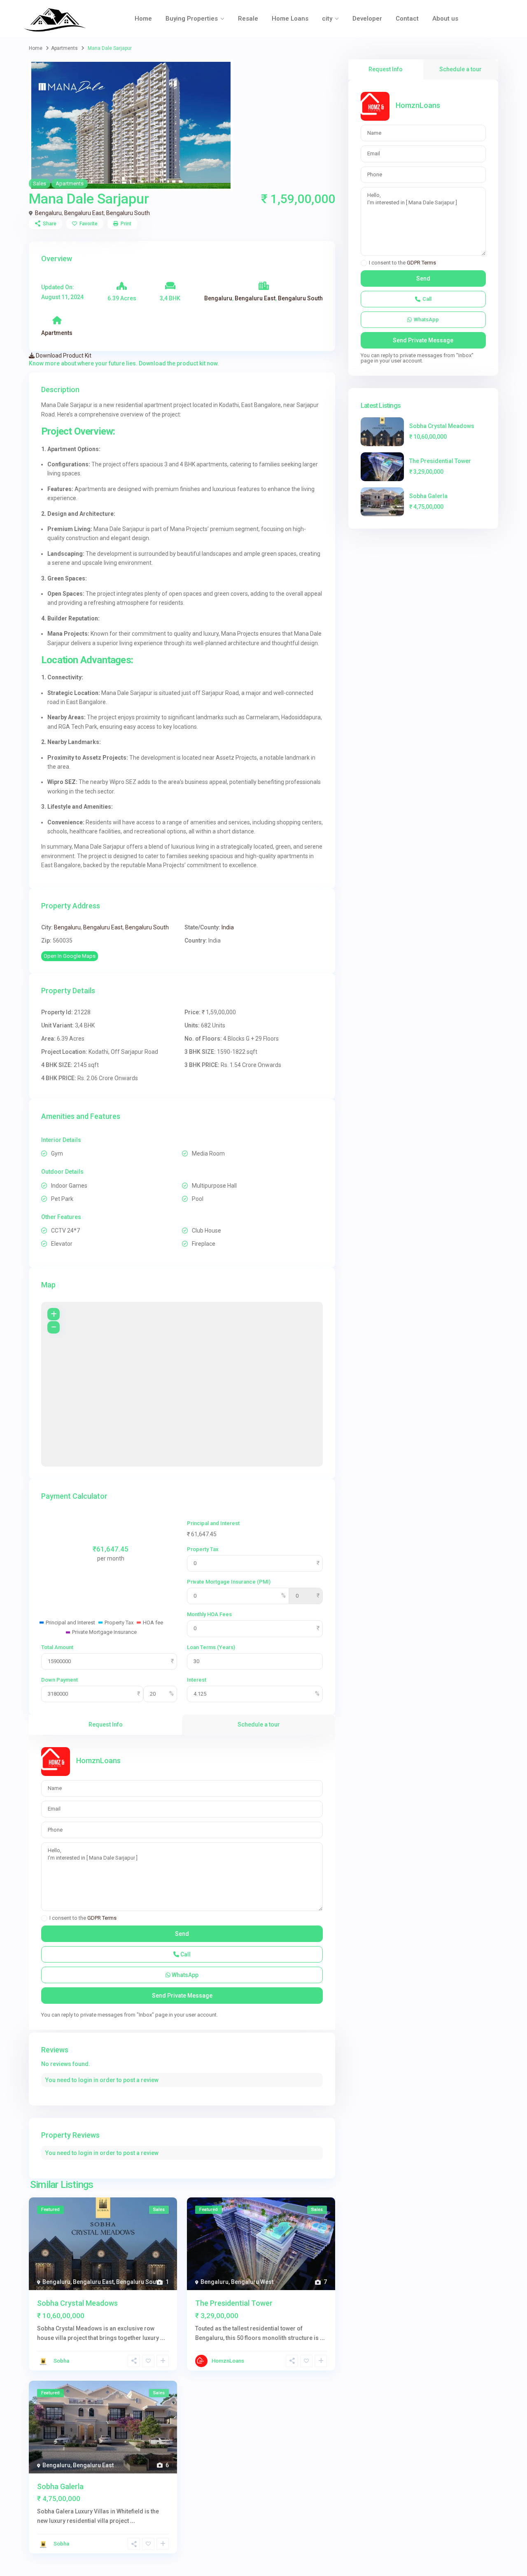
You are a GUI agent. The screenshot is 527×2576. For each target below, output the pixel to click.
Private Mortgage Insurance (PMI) (229, 1582)
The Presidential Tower (234, 2303)
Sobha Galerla (60, 2486)
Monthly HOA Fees (209, 1614)
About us (445, 19)
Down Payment (59, 1680)
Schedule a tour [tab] (259, 1724)
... (163, 2338)
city (327, 19)
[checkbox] (44, 1918)
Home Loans (290, 19)
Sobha (61, 2361)
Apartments (64, 48)
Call (185, 1954)
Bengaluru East (84, 213)
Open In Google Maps (70, 956)
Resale (248, 19)
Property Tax (203, 1549)
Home (143, 19)
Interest (197, 1680)
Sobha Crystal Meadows (77, 2303)
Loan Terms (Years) (211, 1647)
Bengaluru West (252, 2282)
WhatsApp (184, 1975)
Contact (407, 19)
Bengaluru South (128, 213)
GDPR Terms (102, 1918)
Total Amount (57, 1647)
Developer (367, 19)
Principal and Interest (213, 1523)
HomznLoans (98, 1761)
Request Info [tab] (106, 1724)
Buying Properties (192, 19)
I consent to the (83, 1918)
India (228, 927)
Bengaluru (48, 213)
